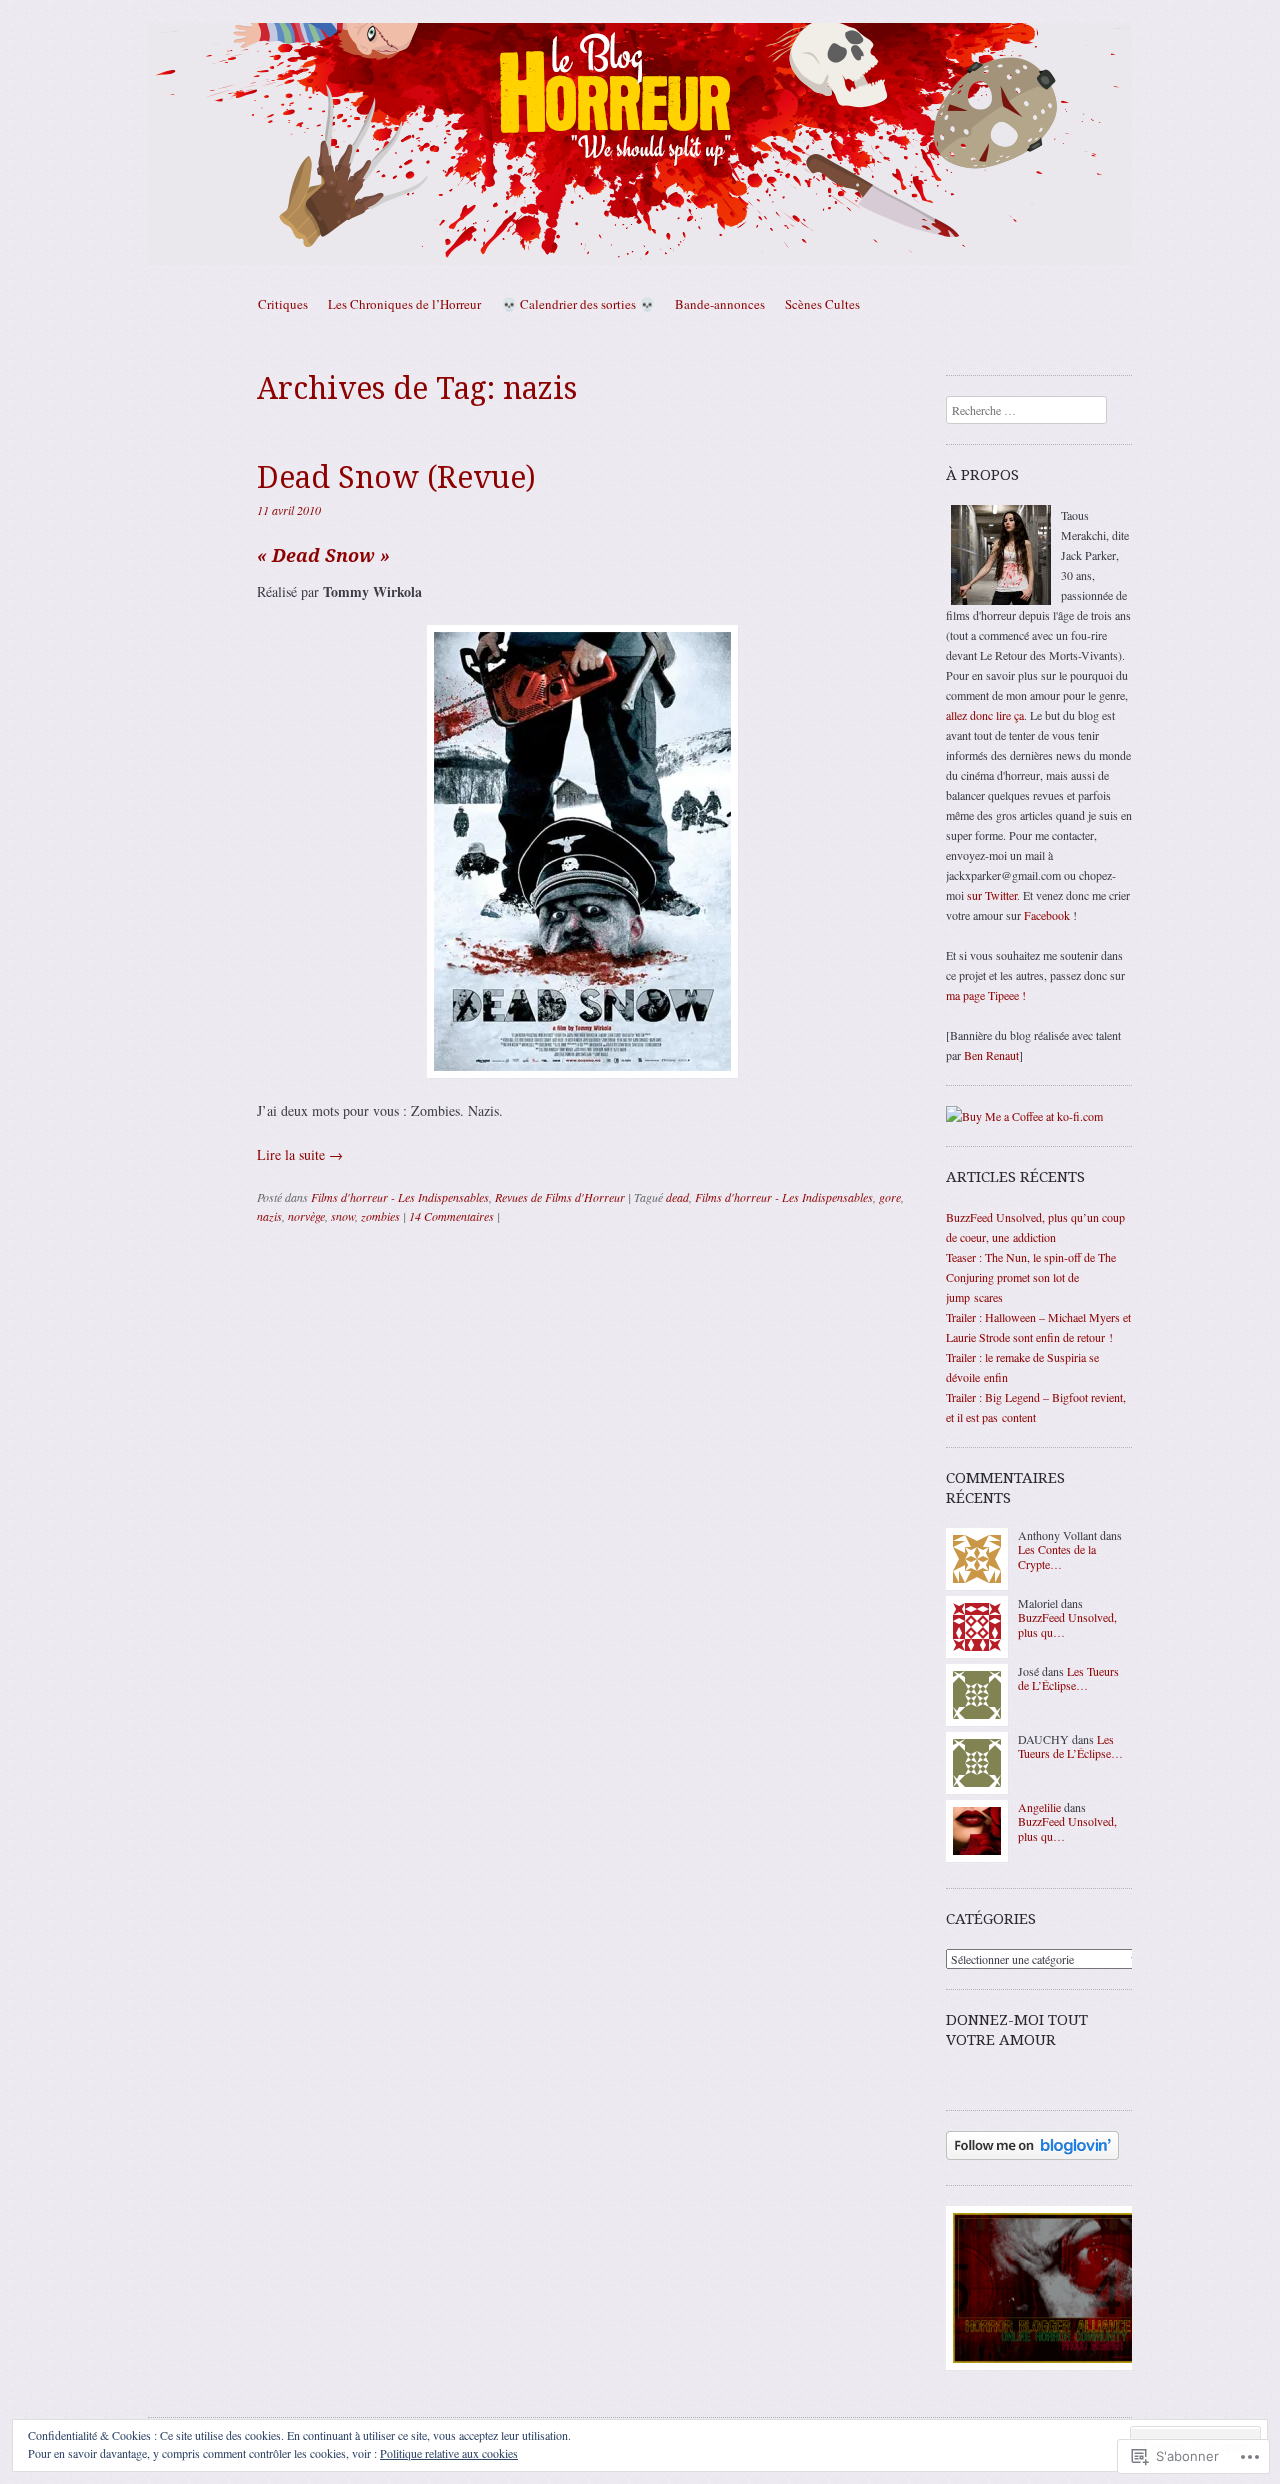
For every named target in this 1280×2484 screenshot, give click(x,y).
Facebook (1047, 915)
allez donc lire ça (985, 715)
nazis (269, 1216)
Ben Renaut (991, 1055)
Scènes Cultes (822, 304)
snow (343, 1216)
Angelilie (1039, 1807)
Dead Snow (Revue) (396, 477)
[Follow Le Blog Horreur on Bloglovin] (1032, 2155)
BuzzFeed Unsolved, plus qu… (1067, 1624)
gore (890, 1197)
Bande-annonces (720, 304)
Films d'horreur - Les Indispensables (400, 1197)
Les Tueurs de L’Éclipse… (1068, 1678)
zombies (380, 1216)
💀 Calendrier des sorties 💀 (578, 304)
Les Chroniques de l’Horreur (404, 304)
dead (677, 1197)
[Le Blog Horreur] (640, 144)
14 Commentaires (451, 1216)
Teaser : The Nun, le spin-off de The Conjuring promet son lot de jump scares (1031, 1277)
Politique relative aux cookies (449, 2453)
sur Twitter (992, 895)
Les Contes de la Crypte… (1057, 1556)
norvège (306, 1216)
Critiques (283, 304)
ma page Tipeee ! (986, 995)
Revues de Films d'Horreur (560, 1197)
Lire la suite (300, 1154)
